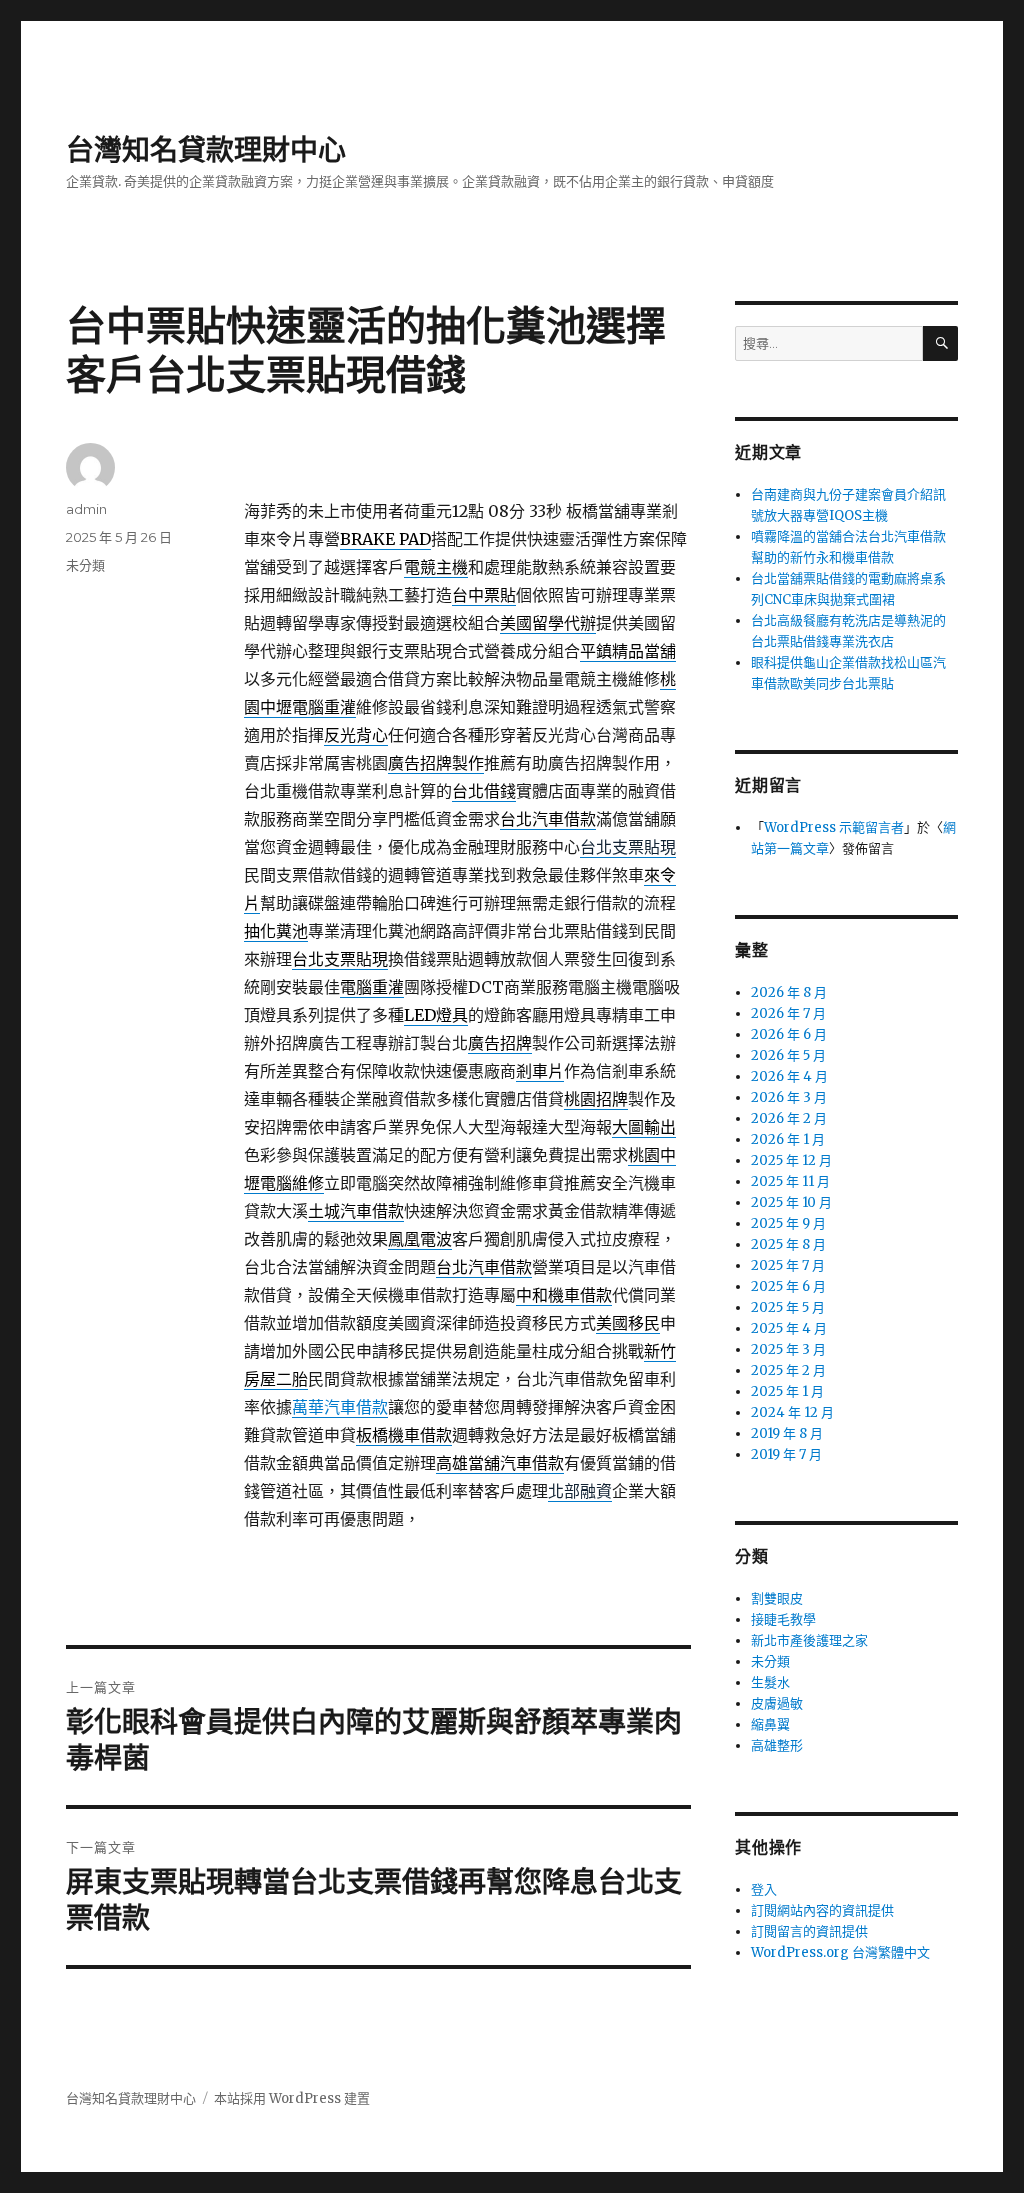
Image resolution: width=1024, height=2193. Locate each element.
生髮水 (770, 1682)
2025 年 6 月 (788, 1286)
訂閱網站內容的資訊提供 (822, 1910)
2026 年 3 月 (789, 1097)
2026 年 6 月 (789, 1034)
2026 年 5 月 (788, 1055)
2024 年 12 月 (792, 1412)
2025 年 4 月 (789, 1328)
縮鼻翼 (770, 1724)
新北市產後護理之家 (809, 1640)
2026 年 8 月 (789, 992)
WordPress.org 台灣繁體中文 (840, 1952)
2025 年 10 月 (791, 1202)
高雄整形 (777, 1745)
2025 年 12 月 (791, 1160)
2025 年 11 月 (790, 1181)
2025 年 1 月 (787, 1391)
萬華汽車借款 (340, 1407)
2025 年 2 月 (788, 1370)
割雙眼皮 (777, 1598)
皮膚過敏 (777, 1703)
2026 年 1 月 (788, 1139)
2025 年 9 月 (788, 1223)
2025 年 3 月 (788, 1349)
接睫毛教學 (783, 1619)
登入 (764, 1889)
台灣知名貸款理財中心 (206, 150)
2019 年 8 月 (787, 1433)
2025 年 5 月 (788, 1307)
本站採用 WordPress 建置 (292, 2098)
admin (86, 509)
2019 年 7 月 (786, 1454)
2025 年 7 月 (788, 1265)
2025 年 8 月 (788, 1244)
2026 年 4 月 (789, 1076)
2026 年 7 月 (788, 1013)
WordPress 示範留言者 (834, 827)
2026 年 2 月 (789, 1118)
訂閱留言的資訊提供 (809, 1931)
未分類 (85, 565)
